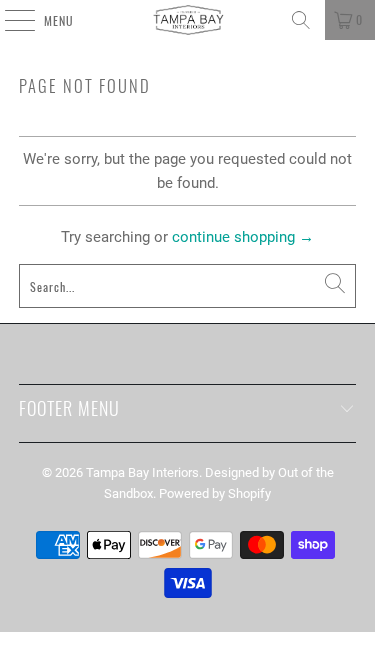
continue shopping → (243, 237)
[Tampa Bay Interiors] (188, 20)
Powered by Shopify (215, 493)
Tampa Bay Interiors (142, 472)
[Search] (301, 20)
